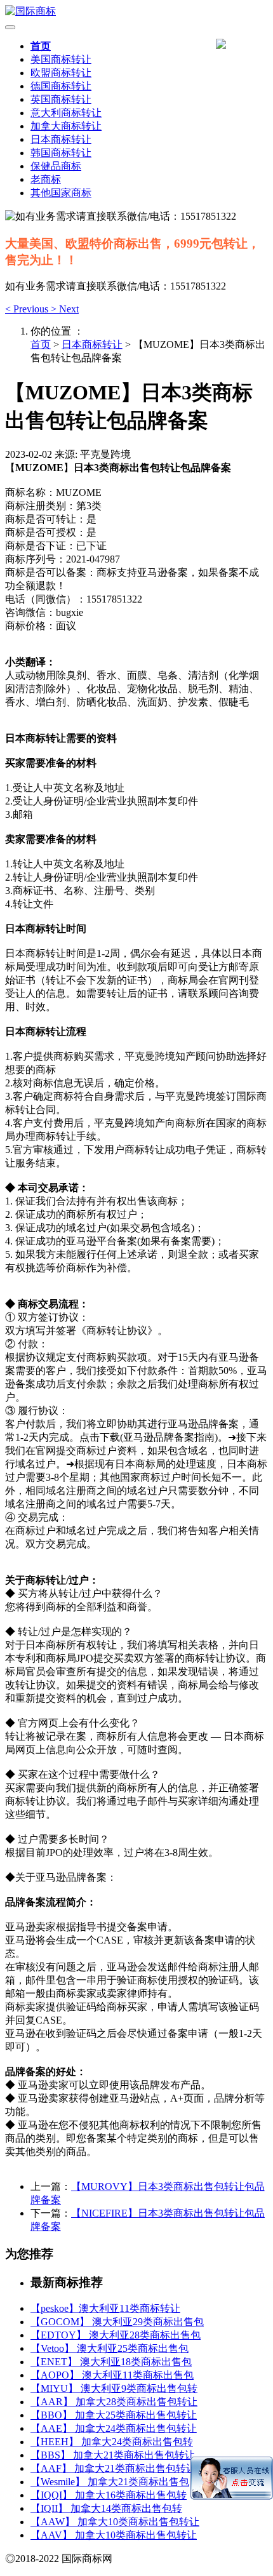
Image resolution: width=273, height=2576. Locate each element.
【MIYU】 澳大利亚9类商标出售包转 (114, 2388)
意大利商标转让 (66, 113)
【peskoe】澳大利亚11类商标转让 (105, 2308)
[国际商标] (136, 12)
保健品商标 (56, 166)
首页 (41, 46)
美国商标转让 (61, 59)
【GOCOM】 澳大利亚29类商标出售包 (117, 2322)
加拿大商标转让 (66, 126)
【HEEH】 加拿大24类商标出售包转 (112, 2442)
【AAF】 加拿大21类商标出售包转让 (113, 2468)
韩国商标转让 (61, 153)
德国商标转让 (61, 86)
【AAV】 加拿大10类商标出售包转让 (114, 2535)
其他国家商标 (61, 193)
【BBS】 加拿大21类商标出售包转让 (113, 2455)
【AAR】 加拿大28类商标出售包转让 (114, 2402)
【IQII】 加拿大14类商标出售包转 (106, 2508)
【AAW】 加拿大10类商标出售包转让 (115, 2522)
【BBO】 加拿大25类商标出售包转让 (114, 2415)
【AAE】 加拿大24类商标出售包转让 (114, 2428)
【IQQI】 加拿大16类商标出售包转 (109, 2495)
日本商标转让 (61, 139)
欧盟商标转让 (61, 73)
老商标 (46, 179)
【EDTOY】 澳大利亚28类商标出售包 (116, 2335)
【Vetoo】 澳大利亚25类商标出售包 (110, 2348)
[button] (28, 309)
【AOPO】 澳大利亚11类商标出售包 (112, 2375)
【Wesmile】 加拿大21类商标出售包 (110, 2482)
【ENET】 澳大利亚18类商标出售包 (111, 2362)
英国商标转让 (61, 99)
